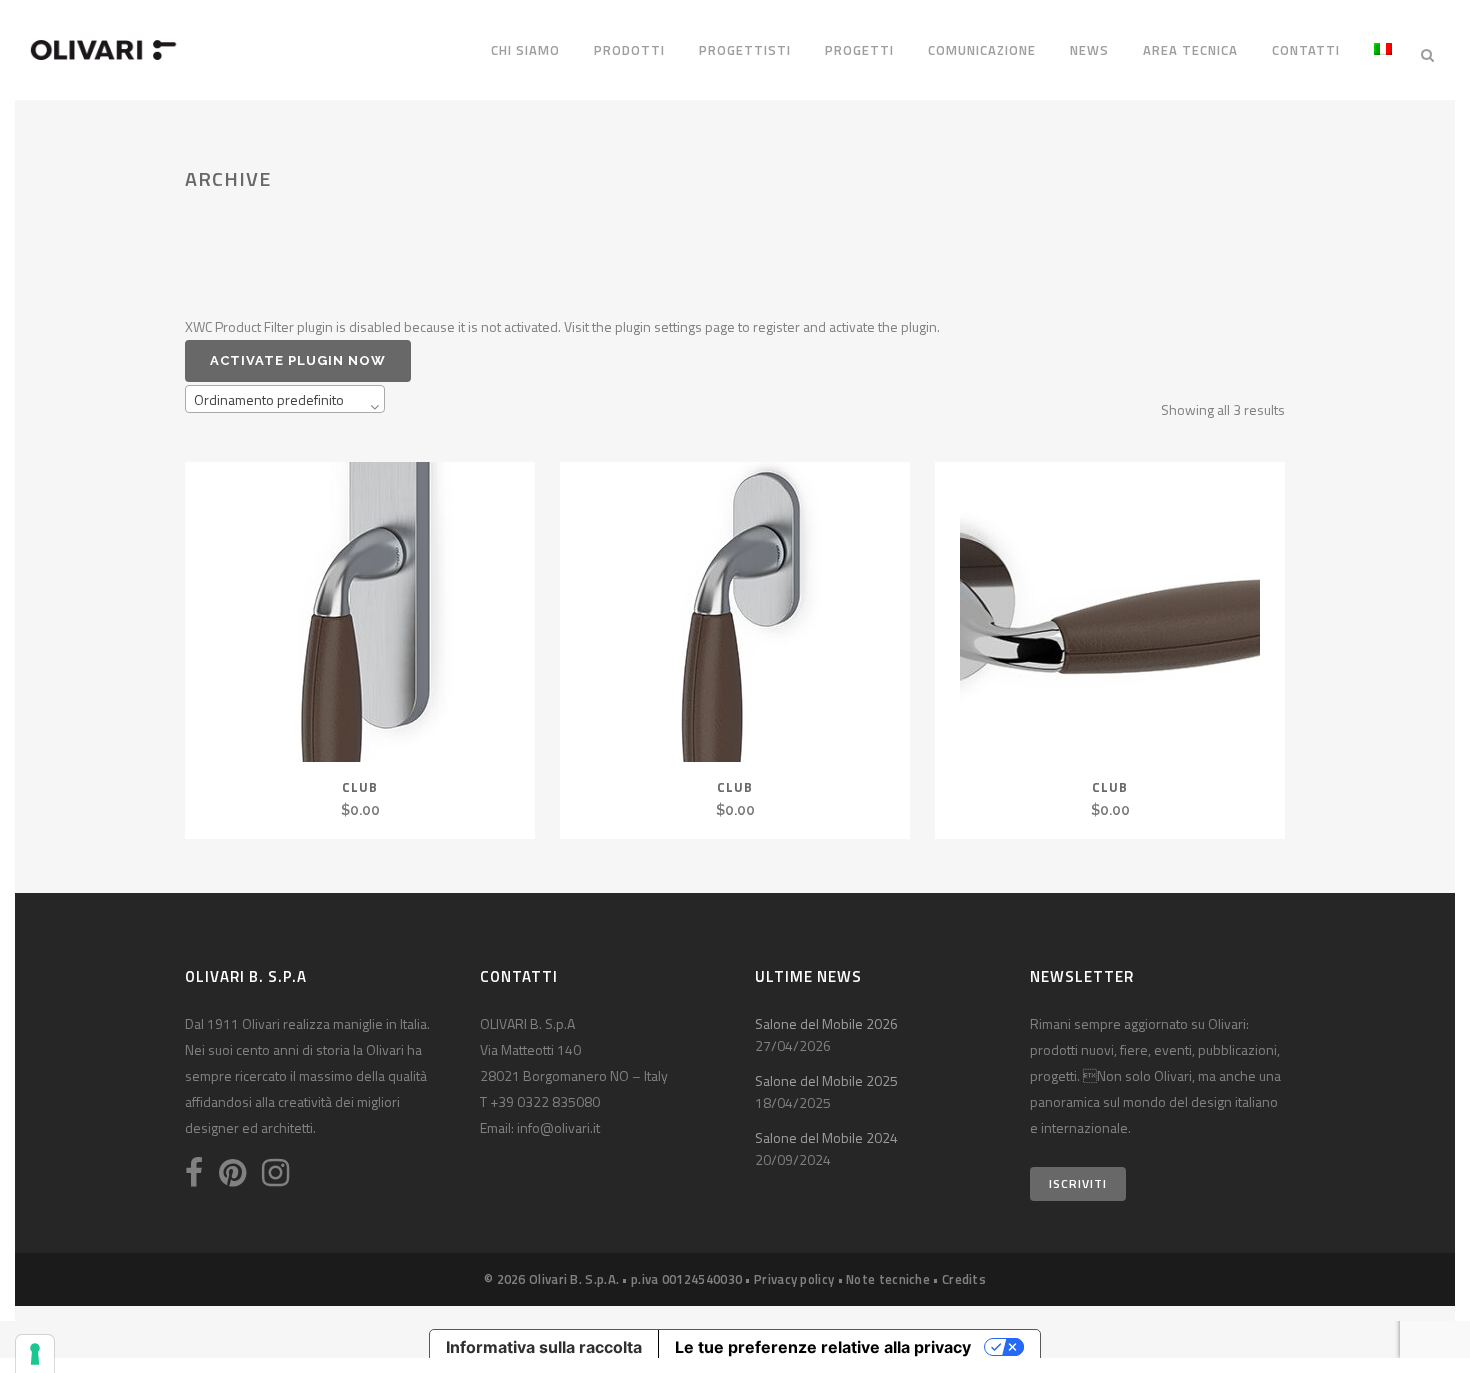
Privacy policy (794, 1279)
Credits (964, 1279)
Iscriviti (1078, 1183)
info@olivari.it (558, 1127)
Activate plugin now (298, 360)
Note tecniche (888, 1279)
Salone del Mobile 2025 (826, 1080)
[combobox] (285, 399)
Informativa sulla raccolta (544, 1347)
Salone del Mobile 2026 (826, 1023)
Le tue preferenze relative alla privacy (823, 1347)
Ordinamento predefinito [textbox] (269, 399)
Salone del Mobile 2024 (826, 1137)
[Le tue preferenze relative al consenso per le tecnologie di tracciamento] (35, 1354)
